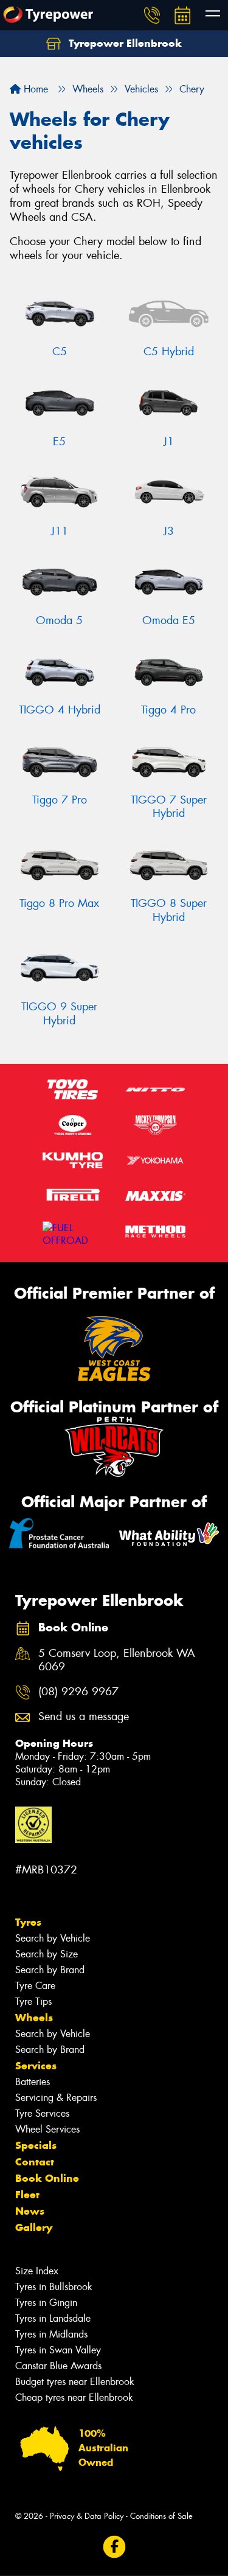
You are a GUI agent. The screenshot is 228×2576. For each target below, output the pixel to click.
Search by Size (47, 1954)
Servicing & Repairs (56, 2098)
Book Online (47, 2178)
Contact (35, 2162)
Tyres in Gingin (46, 2303)
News (30, 2211)
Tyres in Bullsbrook (54, 2287)
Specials (36, 2145)
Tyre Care (35, 1986)
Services (36, 2066)
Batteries (33, 2082)
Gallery (34, 2227)
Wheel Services (47, 2129)
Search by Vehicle (53, 1938)
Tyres (28, 1922)
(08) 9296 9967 (78, 1692)
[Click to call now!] (152, 15)
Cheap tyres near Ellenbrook (74, 2397)
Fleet (27, 2195)
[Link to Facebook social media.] (114, 2547)
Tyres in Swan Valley (58, 2350)
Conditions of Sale (161, 2516)
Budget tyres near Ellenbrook (75, 2382)
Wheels (34, 2018)
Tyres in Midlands (51, 2334)
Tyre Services (42, 2113)
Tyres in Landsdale (53, 2318)
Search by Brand (50, 1970)
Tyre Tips (33, 2001)
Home (34, 89)
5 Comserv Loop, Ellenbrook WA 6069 (117, 1661)
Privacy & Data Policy (87, 2516)
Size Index (37, 2271)
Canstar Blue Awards (58, 2366)
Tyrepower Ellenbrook (124, 43)
